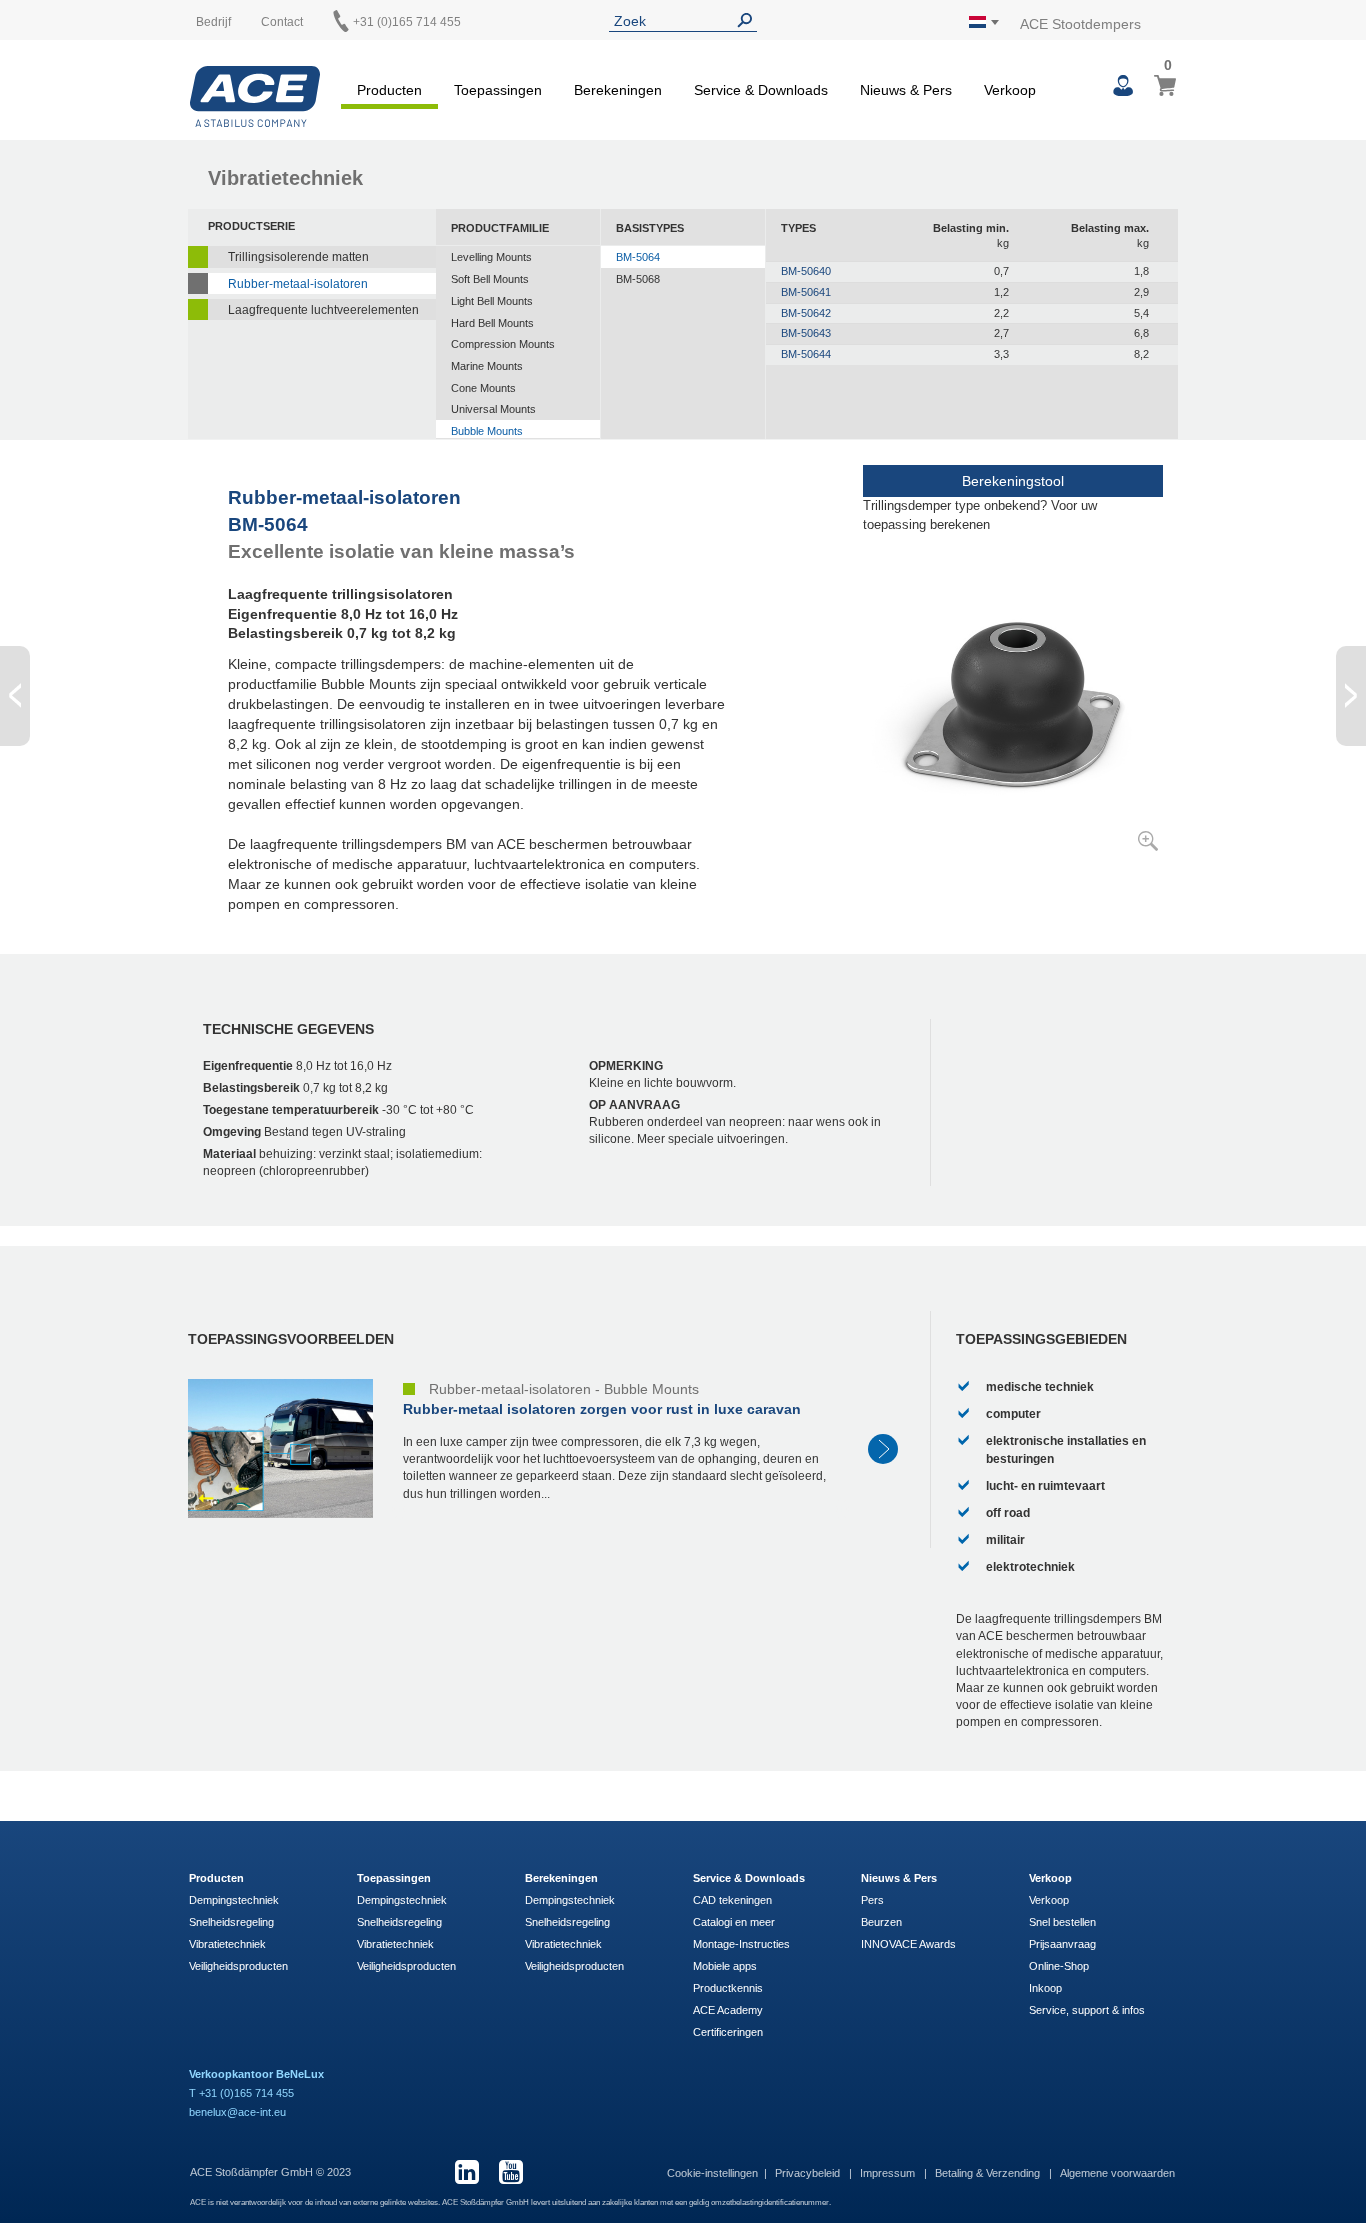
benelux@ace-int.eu (237, 2112)
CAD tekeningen (732, 1900)
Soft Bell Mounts (490, 279)
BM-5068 (638, 279)
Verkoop (1050, 1878)
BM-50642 (806, 313)
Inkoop (1045, 1988)
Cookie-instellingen (712, 2173)
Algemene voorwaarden (1117, 2173)
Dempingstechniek (234, 1900)
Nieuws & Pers (899, 1878)
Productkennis (728, 1988)
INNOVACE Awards (908, 1944)
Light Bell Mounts (492, 301)
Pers (872, 1900)
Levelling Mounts (491, 257)
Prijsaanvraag (1062, 1944)
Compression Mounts (503, 344)
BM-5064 (638, 257)
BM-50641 (806, 292)
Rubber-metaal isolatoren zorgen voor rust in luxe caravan (602, 1409)
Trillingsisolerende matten (298, 257)
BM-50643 (806, 333)
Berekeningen (561, 1878)
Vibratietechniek (227, 1944)
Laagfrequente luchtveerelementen (323, 310)
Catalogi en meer (734, 1922)
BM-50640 (806, 271)
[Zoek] (749, 20)
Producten (216, 1878)
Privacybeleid (809, 2173)
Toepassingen (394, 1878)
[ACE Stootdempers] (255, 96)
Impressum (889, 2173)
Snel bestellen (1062, 1922)
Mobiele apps (725, 1966)
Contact (282, 22)
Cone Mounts (483, 388)
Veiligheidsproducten (238, 1966)
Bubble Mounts (487, 431)
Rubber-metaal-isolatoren (298, 284)
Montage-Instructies (741, 1944)
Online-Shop (1059, 1966)
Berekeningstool (1013, 481)
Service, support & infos (1087, 2010)
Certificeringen (728, 2032)
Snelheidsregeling (231, 1922)
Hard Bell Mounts (492, 323)
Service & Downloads (749, 1878)
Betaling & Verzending (989, 2173)
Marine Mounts (487, 366)
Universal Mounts (493, 409)
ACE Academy (728, 2010)
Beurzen (881, 1922)
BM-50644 (806, 354)
